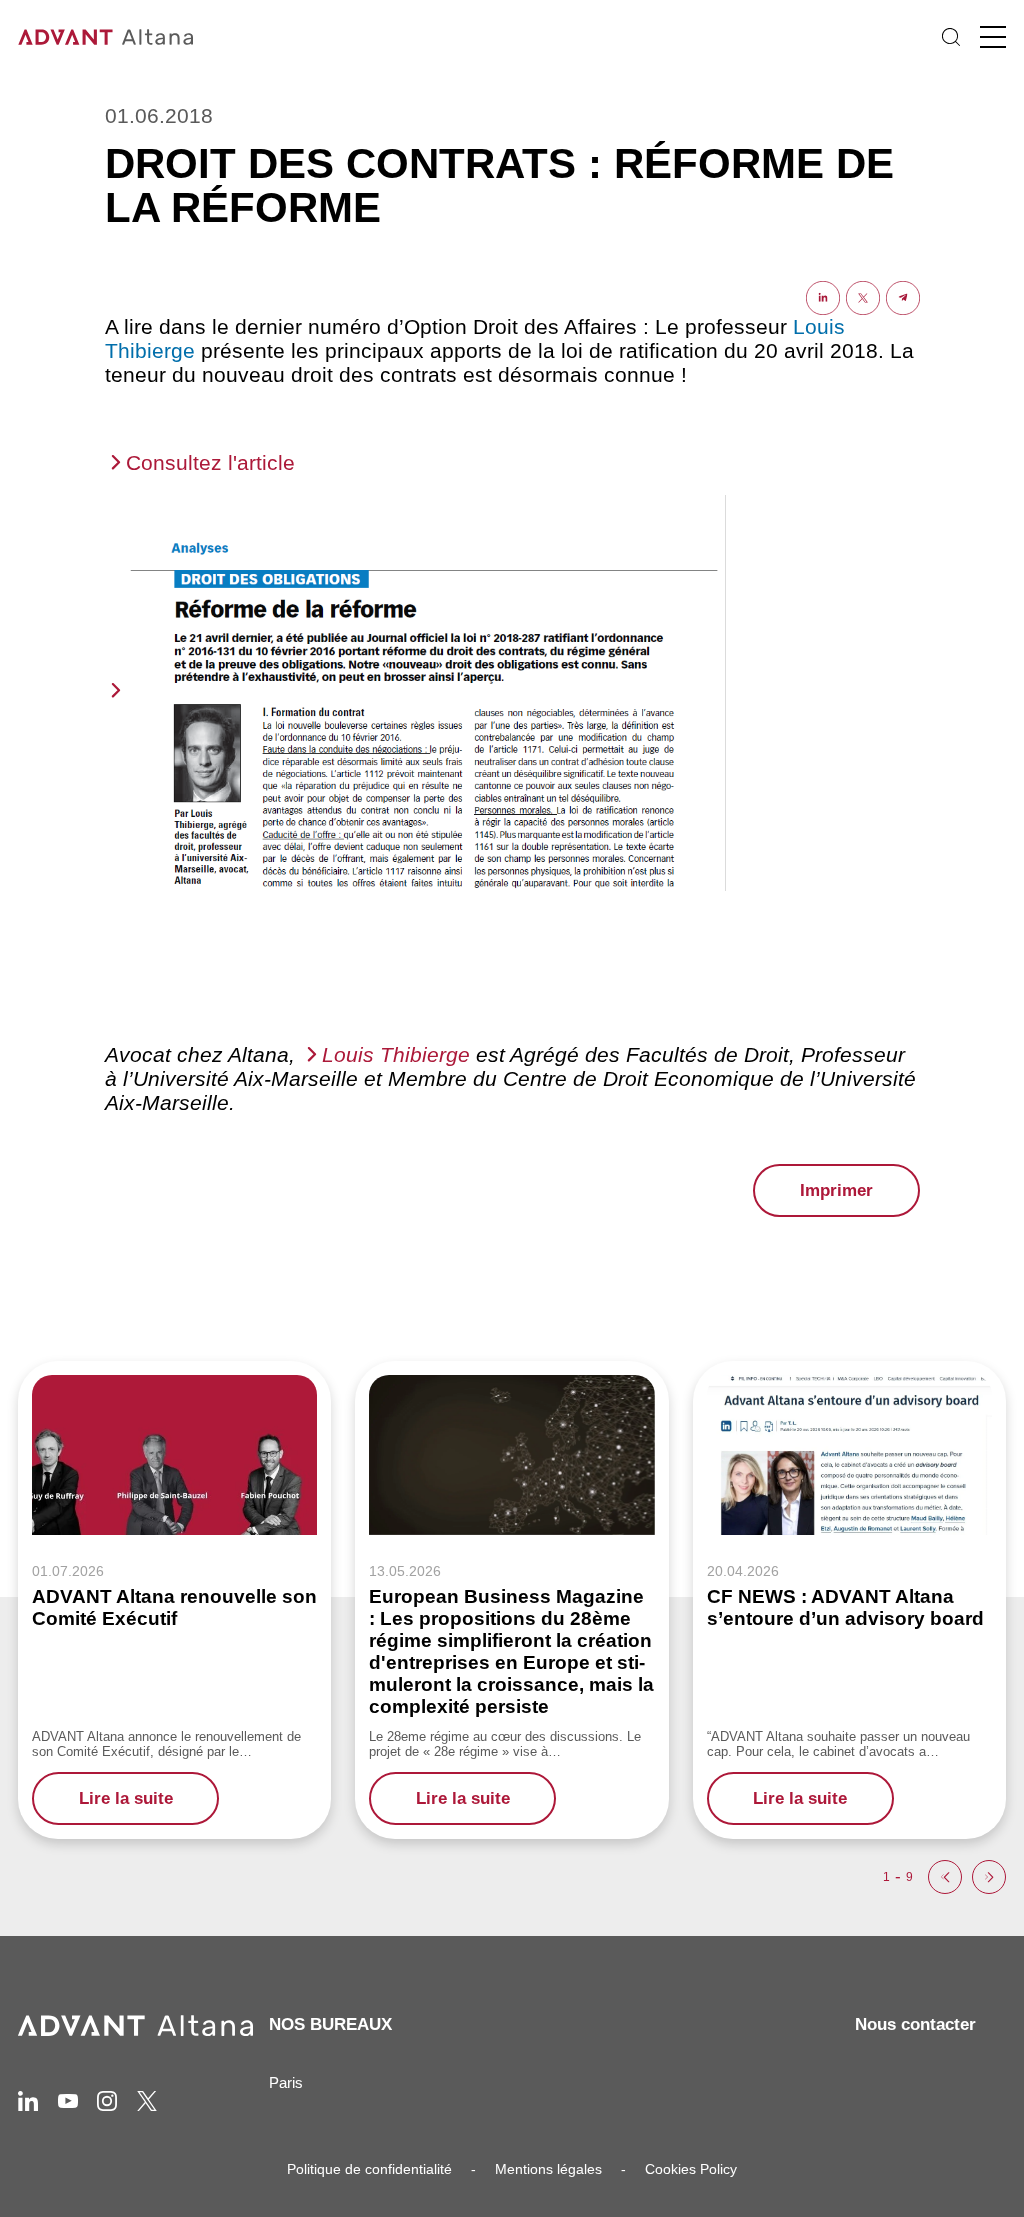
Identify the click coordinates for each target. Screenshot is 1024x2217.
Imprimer (836, 1190)
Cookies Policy (691, 2169)
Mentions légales (548, 2169)
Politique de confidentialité (369, 2169)
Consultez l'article (210, 462)
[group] (174, 1600)
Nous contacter (915, 2024)
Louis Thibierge (396, 1054)
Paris (286, 2082)
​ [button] (945, 1877)
